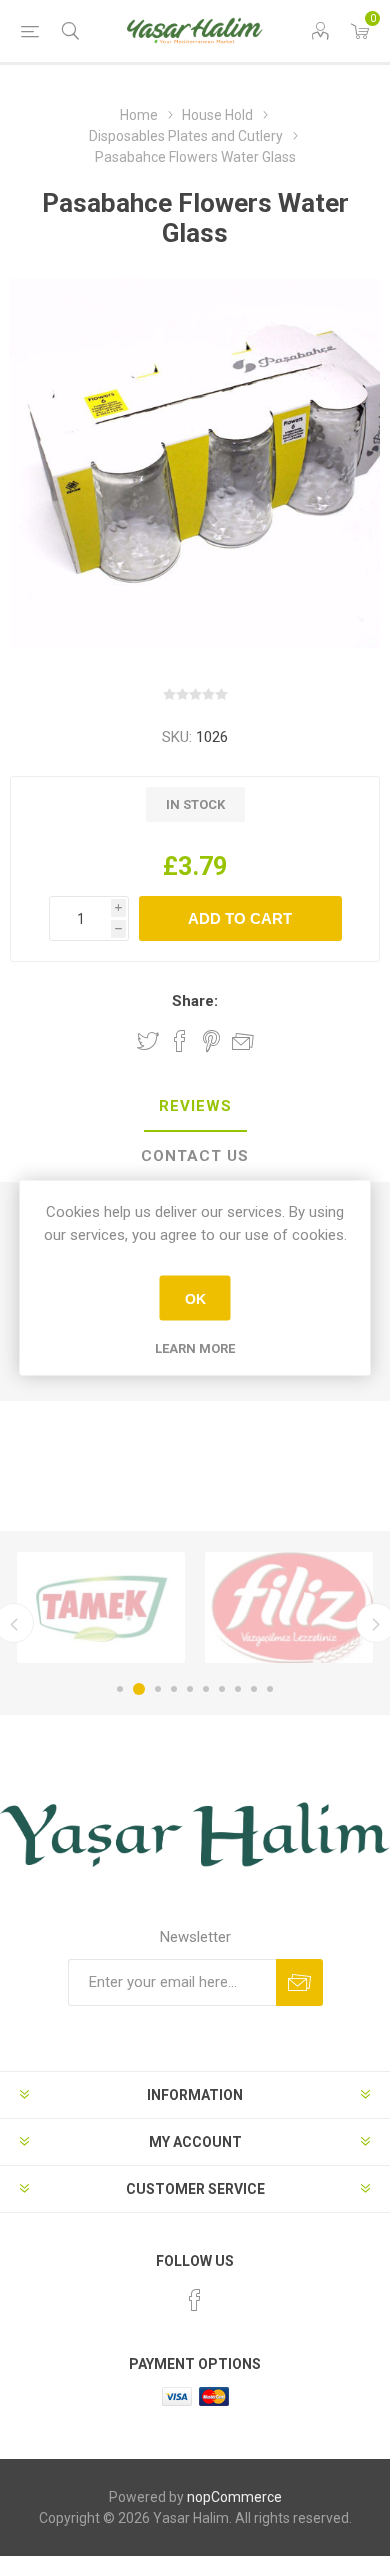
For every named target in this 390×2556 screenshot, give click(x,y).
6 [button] (206, 1689)
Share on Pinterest (211, 1041)
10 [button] (270, 1689)
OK (195, 1298)
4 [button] (174, 1689)
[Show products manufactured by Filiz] (289, 1607)
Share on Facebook (180, 1041)
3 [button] (158, 1689)
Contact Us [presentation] (195, 1156)
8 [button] (238, 1689)
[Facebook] (195, 2300)
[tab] (195, 1107)
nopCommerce (234, 2497)
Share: (195, 1001)
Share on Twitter (148, 1041)
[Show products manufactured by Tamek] (101, 1607)
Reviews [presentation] (195, 1106)
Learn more (195, 1348)
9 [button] (254, 1689)
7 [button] (222, 1689)
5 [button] (190, 1689)
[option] (101, 1607)
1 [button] (120, 1689)
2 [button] (139, 1689)
